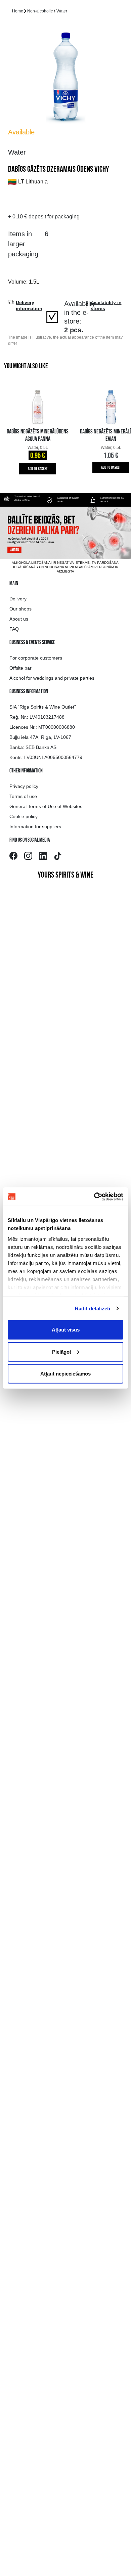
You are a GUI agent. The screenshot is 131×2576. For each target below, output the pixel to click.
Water (62, 11)
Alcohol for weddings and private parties (52, 678)
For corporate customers (36, 658)
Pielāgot (62, 1352)
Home (18, 11)
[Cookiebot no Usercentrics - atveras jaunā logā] (94, 1196)
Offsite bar (20, 668)
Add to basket (38, 469)
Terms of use (23, 796)
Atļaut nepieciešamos (65, 1374)
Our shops (20, 609)
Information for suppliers (35, 827)
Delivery (18, 599)
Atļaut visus (66, 1330)
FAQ (14, 629)
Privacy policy (24, 786)
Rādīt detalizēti (93, 1308)
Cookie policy (24, 816)
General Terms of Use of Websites (46, 806)
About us (19, 619)
